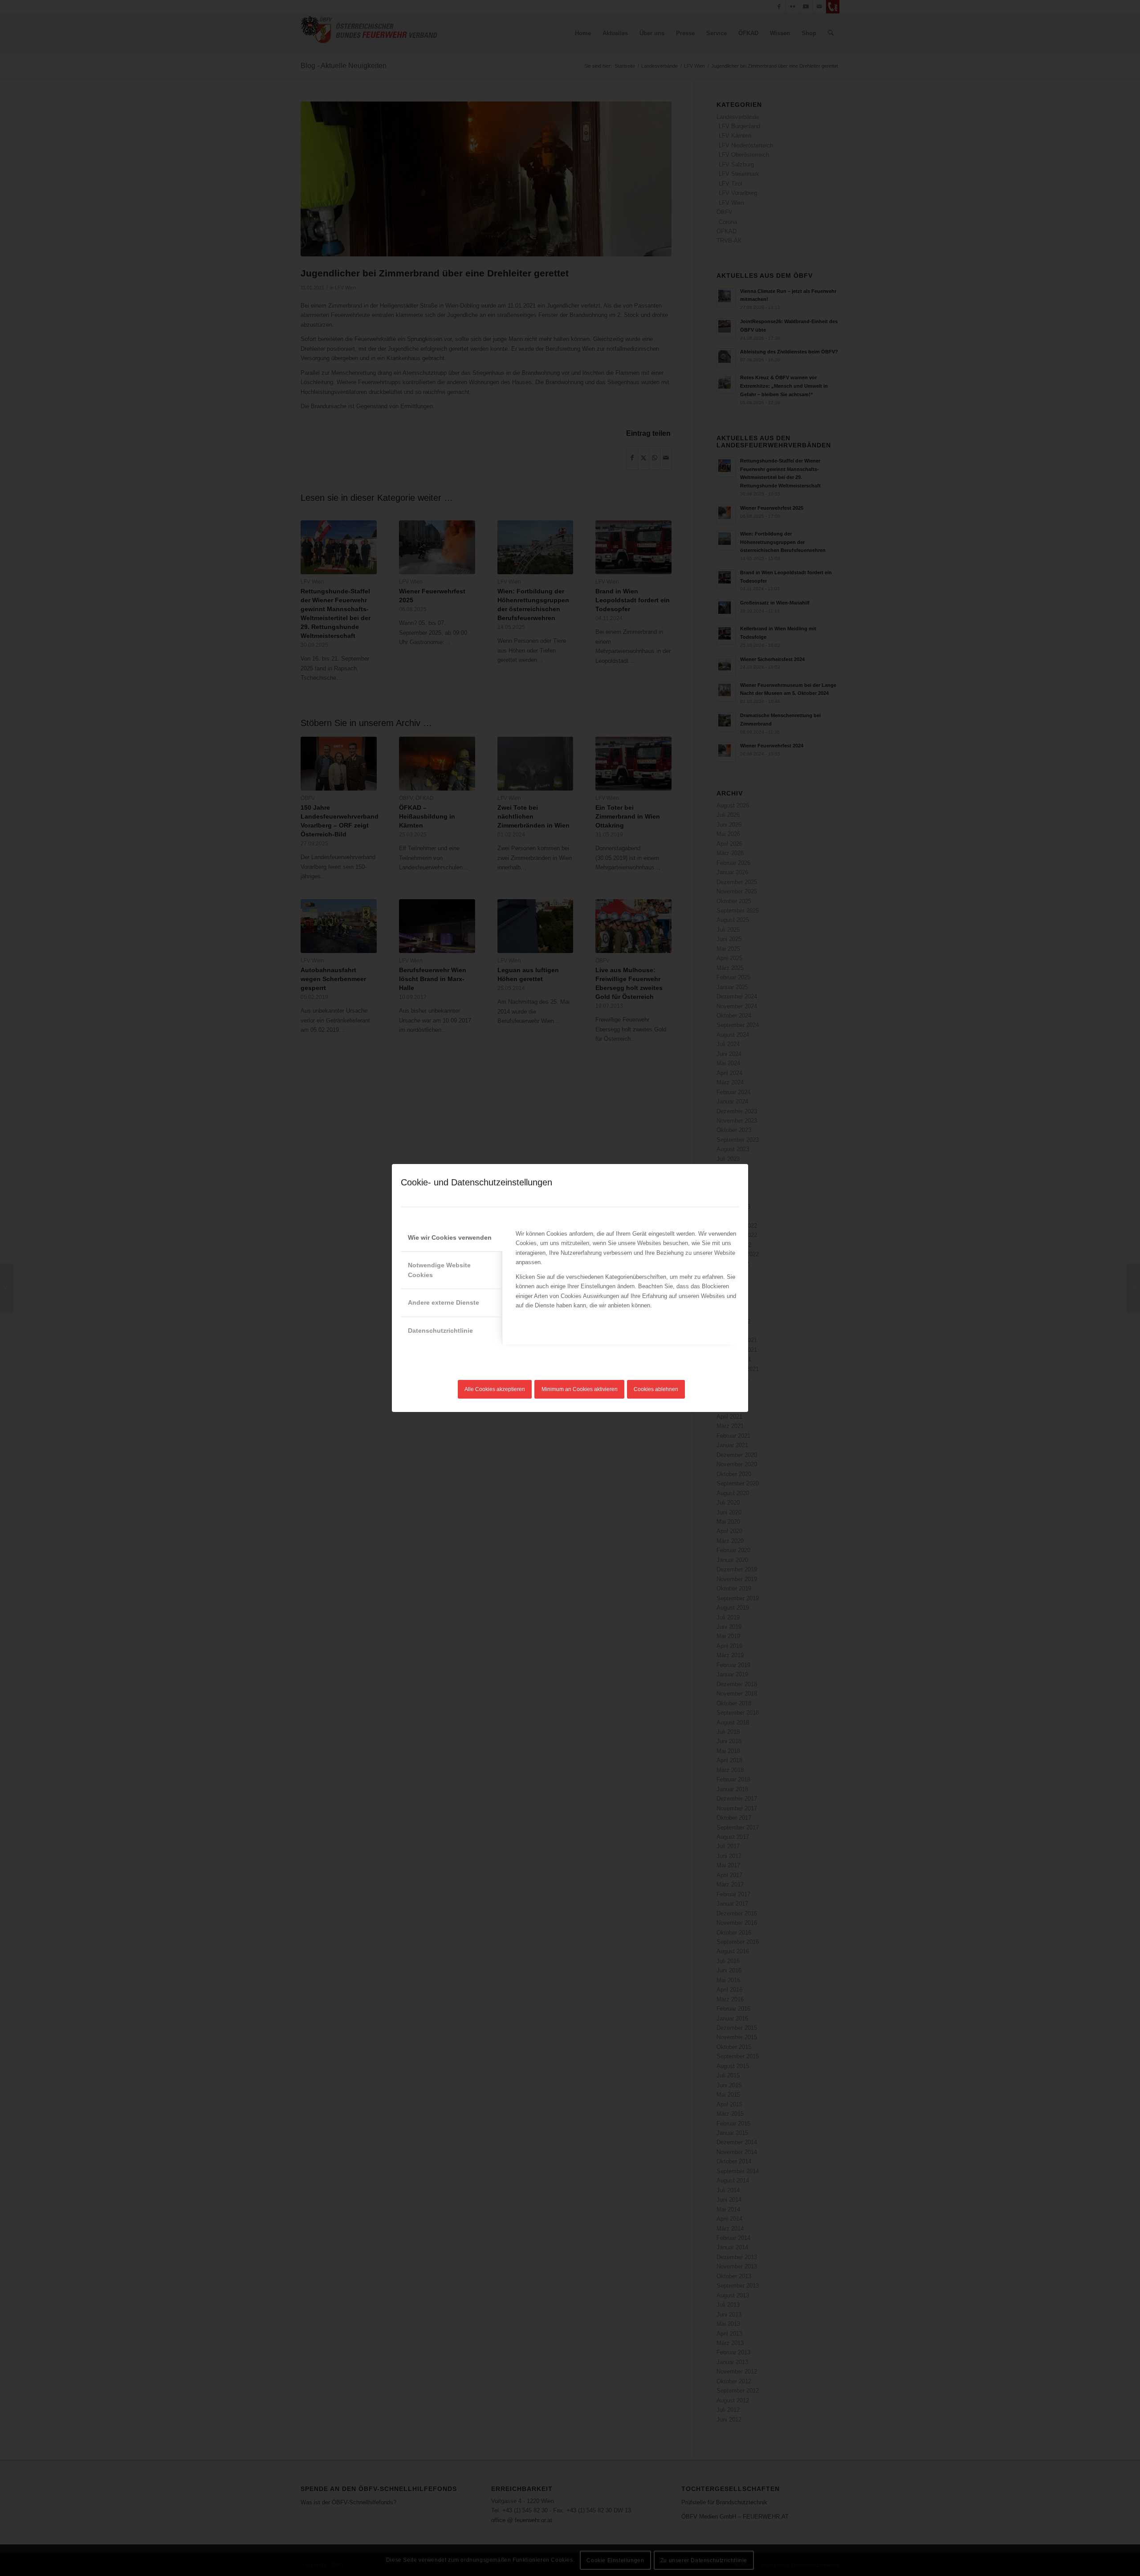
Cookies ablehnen (656, 1389)
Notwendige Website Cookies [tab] (439, 1270)
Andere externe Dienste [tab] (444, 1302)
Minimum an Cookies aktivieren (580, 1389)
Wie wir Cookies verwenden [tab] (450, 1237)
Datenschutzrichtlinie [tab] (440, 1331)
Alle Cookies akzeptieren (495, 1389)
